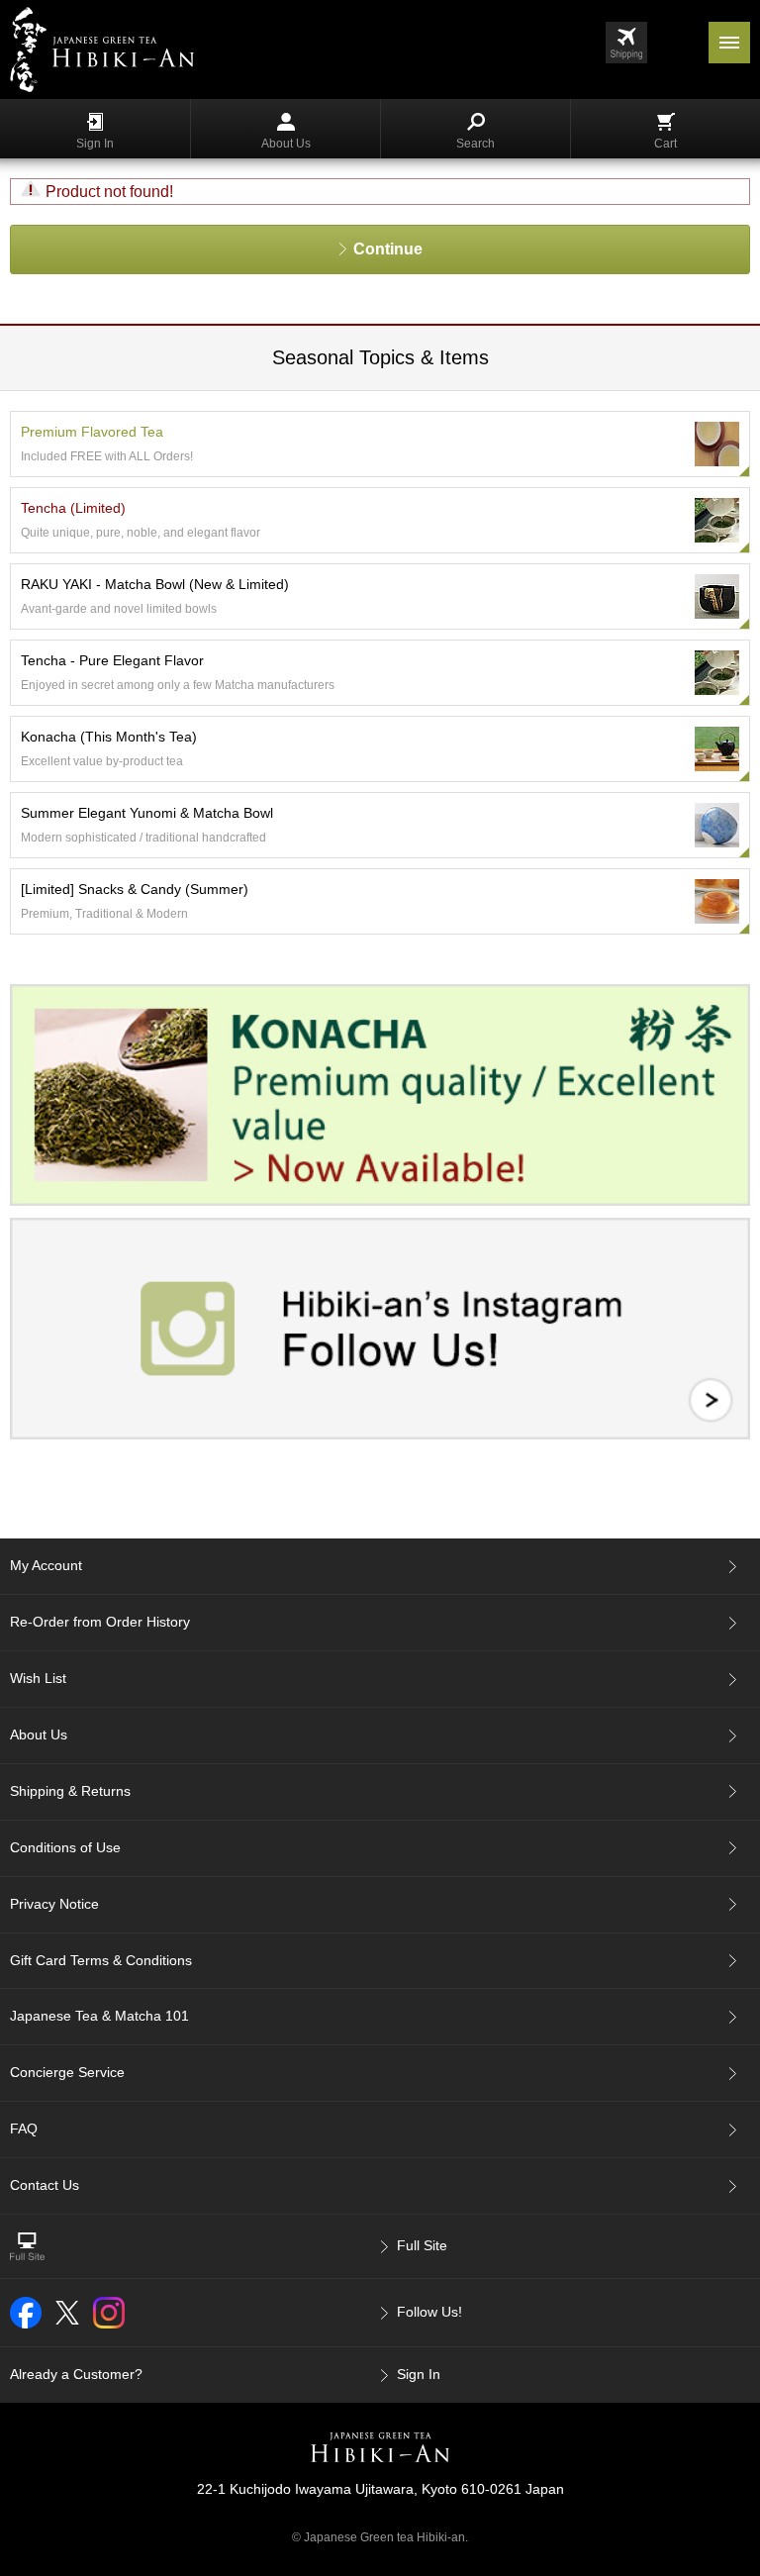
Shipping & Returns (70, 1791)
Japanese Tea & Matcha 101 (99, 2016)
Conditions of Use (65, 1847)
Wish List (38, 1678)
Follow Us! (429, 2312)
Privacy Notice (54, 1904)
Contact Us (45, 2185)
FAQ (24, 2129)
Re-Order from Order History (100, 1622)
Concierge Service (67, 2072)
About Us (286, 144)
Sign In (95, 144)
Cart (665, 144)
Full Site (422, 2245)
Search (475, 144)
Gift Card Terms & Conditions (101, 1960)
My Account (46, 1565)
